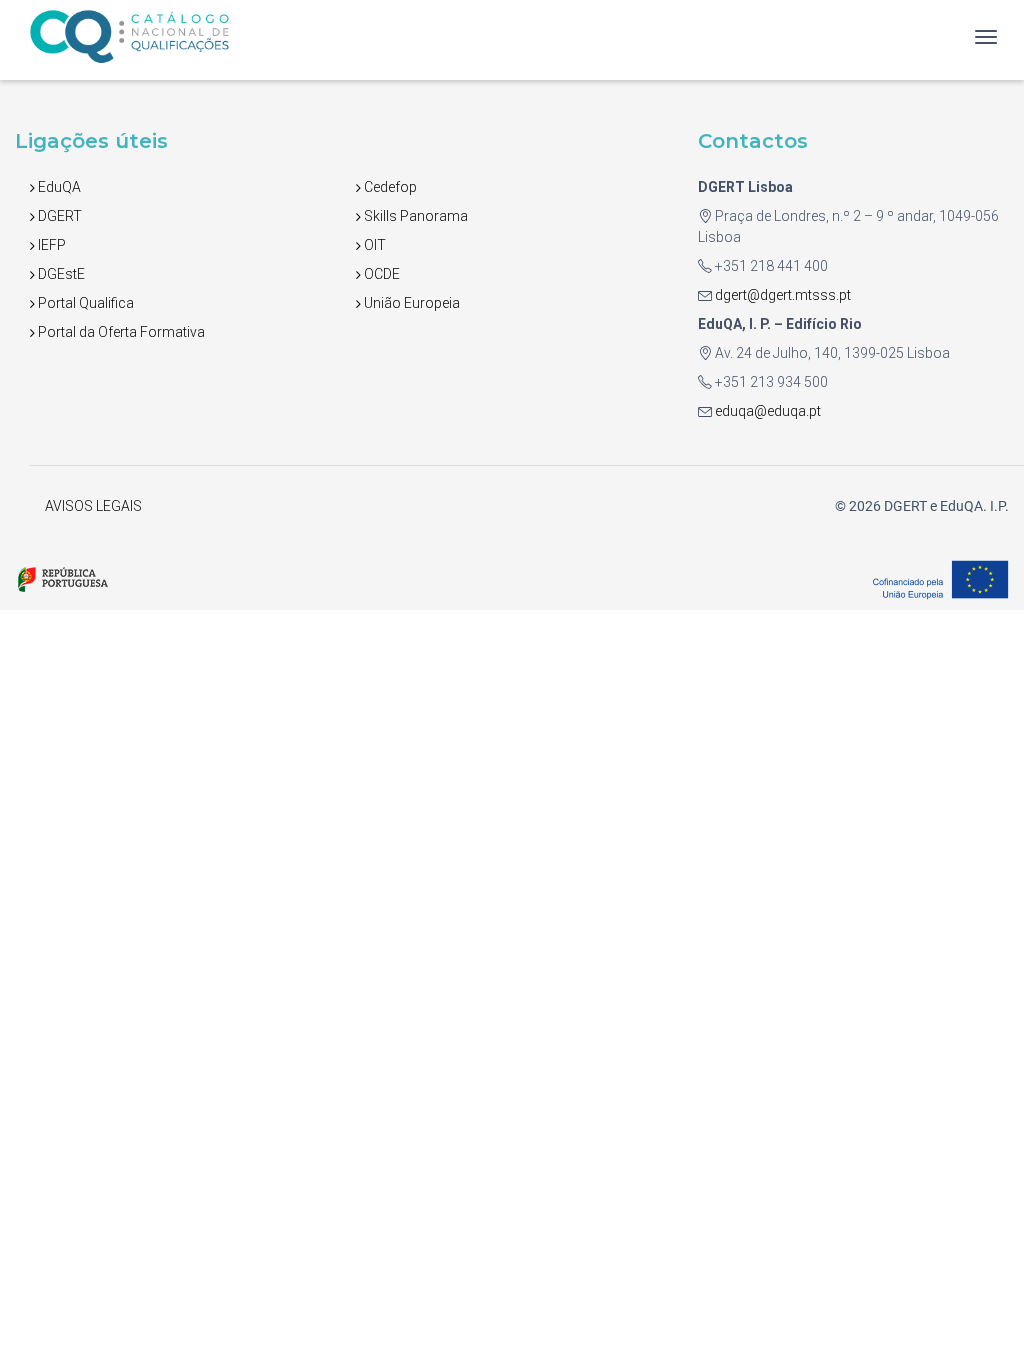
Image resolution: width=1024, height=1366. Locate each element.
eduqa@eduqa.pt (766, 411)
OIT (373, 245)
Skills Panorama (414, 216)
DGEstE (60, 274)
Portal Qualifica (84, 303)
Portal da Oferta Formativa (120, 332)
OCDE (380, 274)
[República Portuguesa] (62, 578)
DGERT (58, 216)
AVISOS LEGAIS (93, 506)
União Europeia (410, 303)
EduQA (58, 187)
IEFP (50, 245)
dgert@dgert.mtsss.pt (781, 295)
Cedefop (389, 187)
